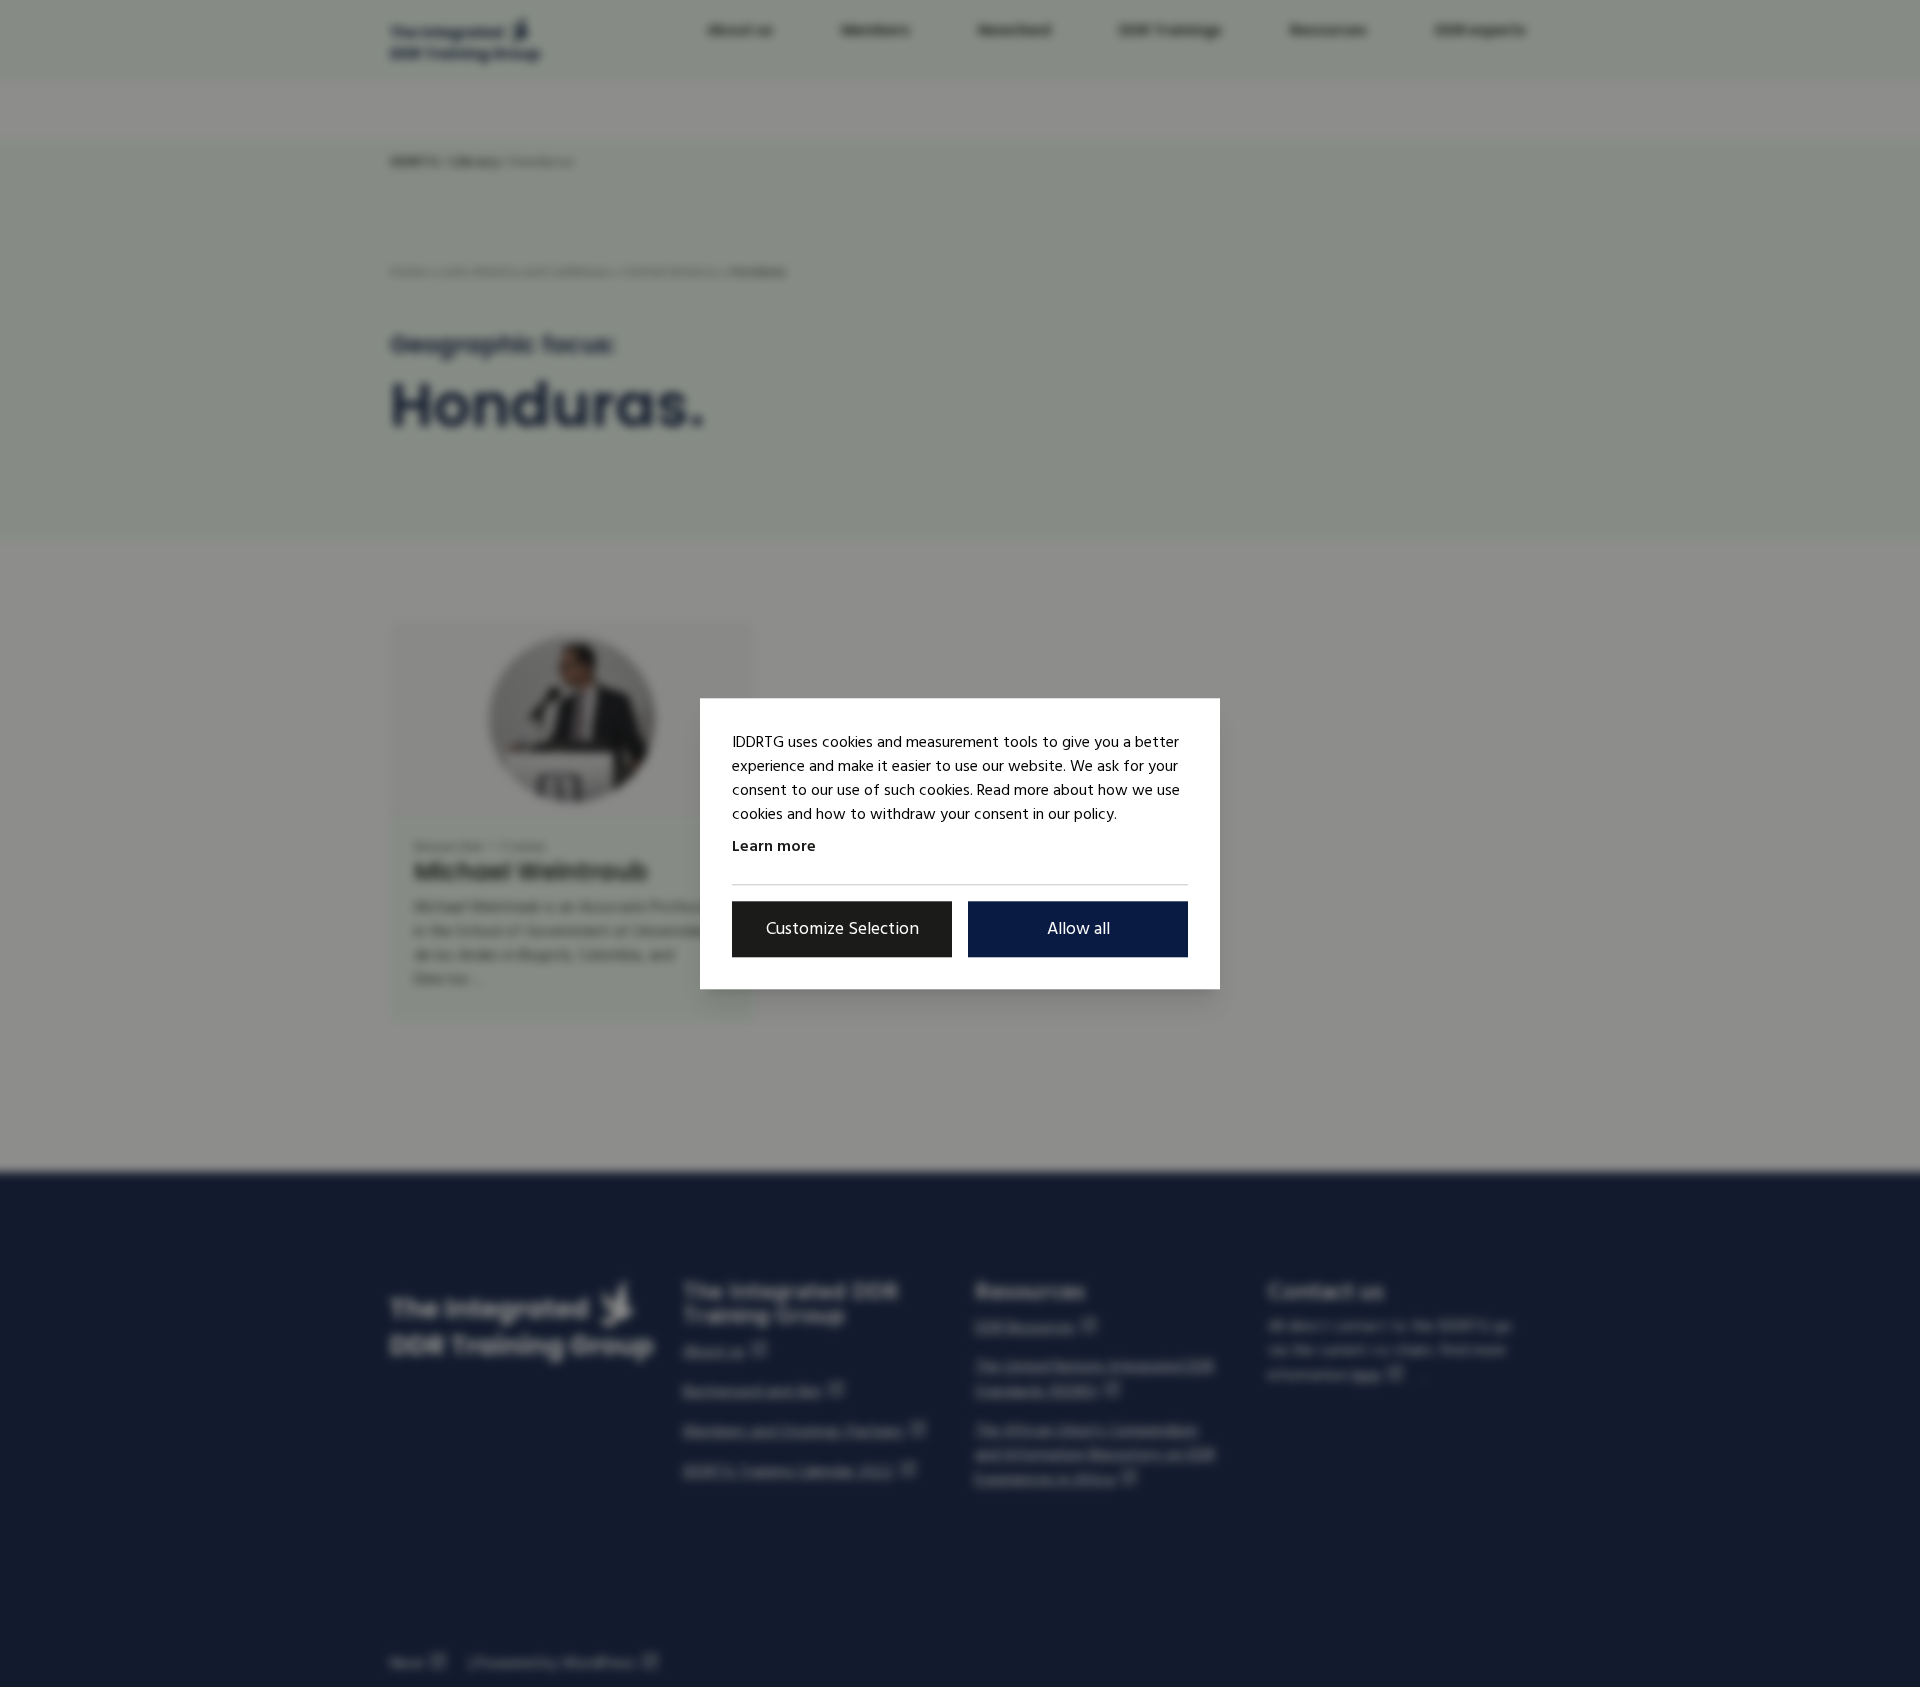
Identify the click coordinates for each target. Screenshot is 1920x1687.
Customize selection (842, 928)
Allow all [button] (1078, 928)
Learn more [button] (774, 846)
